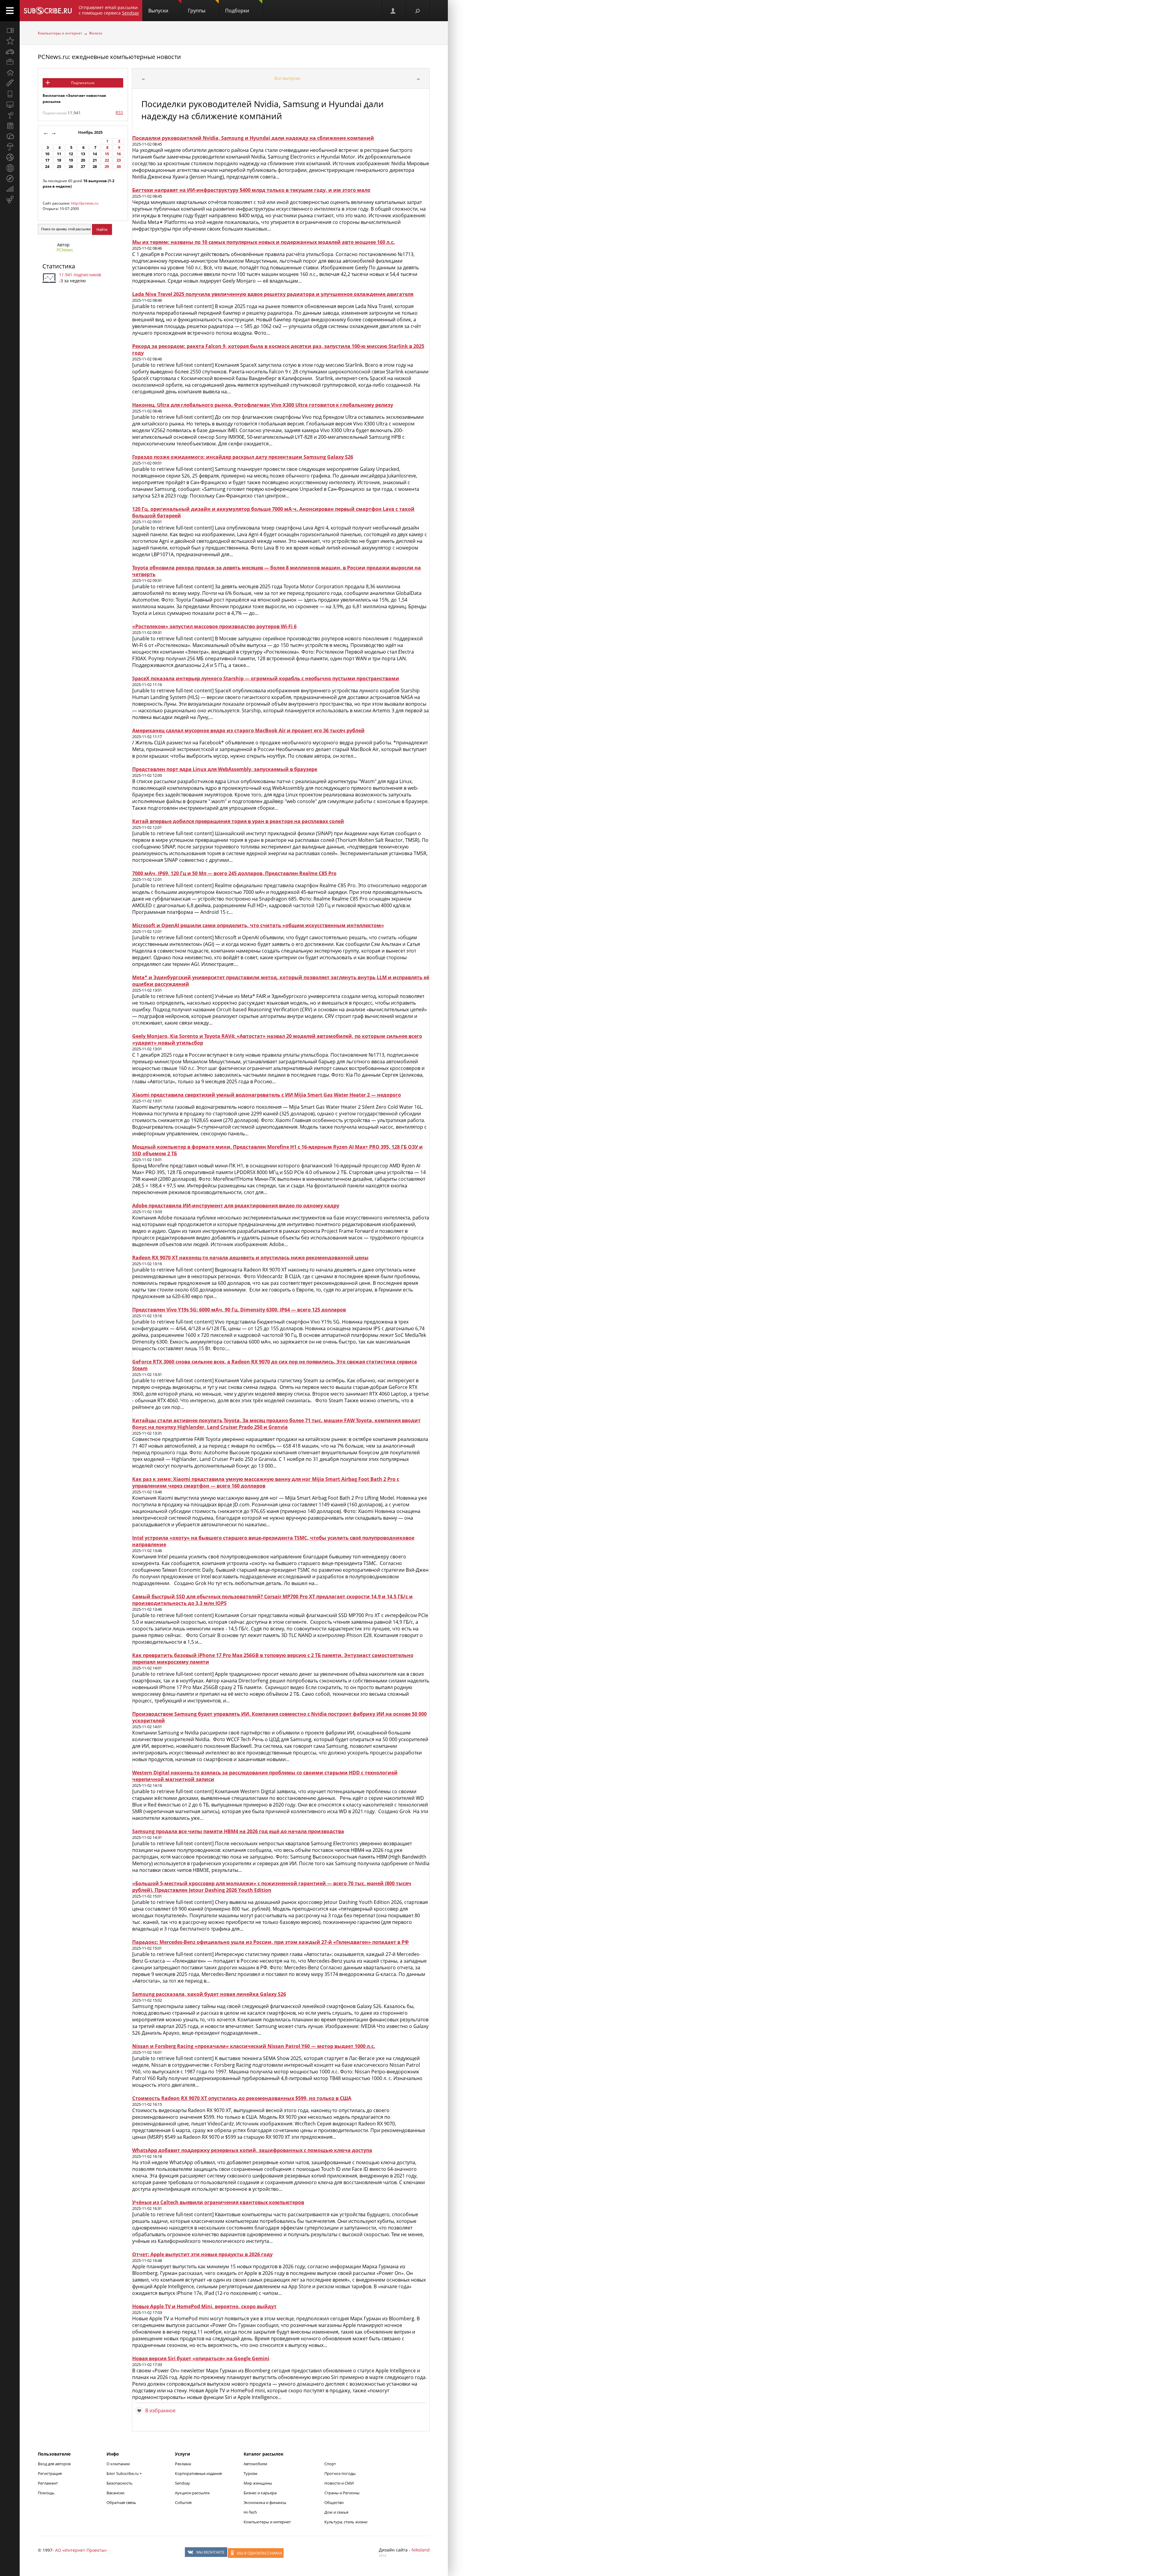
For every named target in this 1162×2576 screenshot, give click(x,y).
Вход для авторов (54, 2464)
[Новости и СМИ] (10, 126)
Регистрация (50, 2473)
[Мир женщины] (10, 83)
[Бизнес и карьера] (10, 62)
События (183, 2502)
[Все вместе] (10, 30)
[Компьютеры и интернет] (10, 104)
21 (95, 160)
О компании (118, 2464)
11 (59, 154)
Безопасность (120, 2483)
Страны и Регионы (342, 2493)
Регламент (48, 2483)
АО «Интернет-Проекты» (81, 2550)
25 (59, 167)
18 (59, 160)
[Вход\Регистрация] (393, 11)
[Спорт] (10, 157)
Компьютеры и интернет (60, 33)
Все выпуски (287, 78)
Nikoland (421, 2550)
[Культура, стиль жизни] (10, 115)
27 (83, 167)
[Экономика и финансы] (10, 189)
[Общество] (10, 136)
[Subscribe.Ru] (48, 11)
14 (95, 154)
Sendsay (182, 2483)
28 (95, 167)
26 (71, 167)
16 (119, 154)
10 (47, 154)
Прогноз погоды (340, 2473)
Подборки (237, 11)
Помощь (46, 2493)
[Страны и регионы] (10, 168)
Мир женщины (258, 2483)
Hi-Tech (250, 2512)
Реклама (183, 2464)
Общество (334, 2502)
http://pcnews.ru (85, 203)
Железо (96, 33)
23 (119, 160)
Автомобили (255, 2464)
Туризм (251, 2473)
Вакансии (115, 2493)
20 (83, 160)
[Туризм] (10, 179)
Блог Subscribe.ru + (125, 2473)
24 (47, 167)
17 (47, 160)
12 (71, 154)
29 (107, 167)
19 (71, 160)
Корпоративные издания (198, 2473)
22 (107, 160)
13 (83, 154)
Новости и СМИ (339, 2483)
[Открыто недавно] (10, 41)
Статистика (59, 266)
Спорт (330, 2464)
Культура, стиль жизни (346, 2522)
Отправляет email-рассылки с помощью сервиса (109, 10)
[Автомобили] (10, 51)
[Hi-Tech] (10, 94)
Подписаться (83, 83)
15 (107, 154)
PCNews (65, 250)
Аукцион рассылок (192, 2493)
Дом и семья (336, 2512)
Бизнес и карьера (260, 2493)
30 (119, 167)
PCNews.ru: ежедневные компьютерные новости (109, 57)
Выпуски (158, 11)
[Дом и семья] (10, 73)
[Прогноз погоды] (10, 147)
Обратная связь (121, 2502)
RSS (119, 112)
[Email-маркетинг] (10, 200)
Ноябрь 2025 (91, 132)
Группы (197, 11)
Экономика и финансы (265, 2502)
